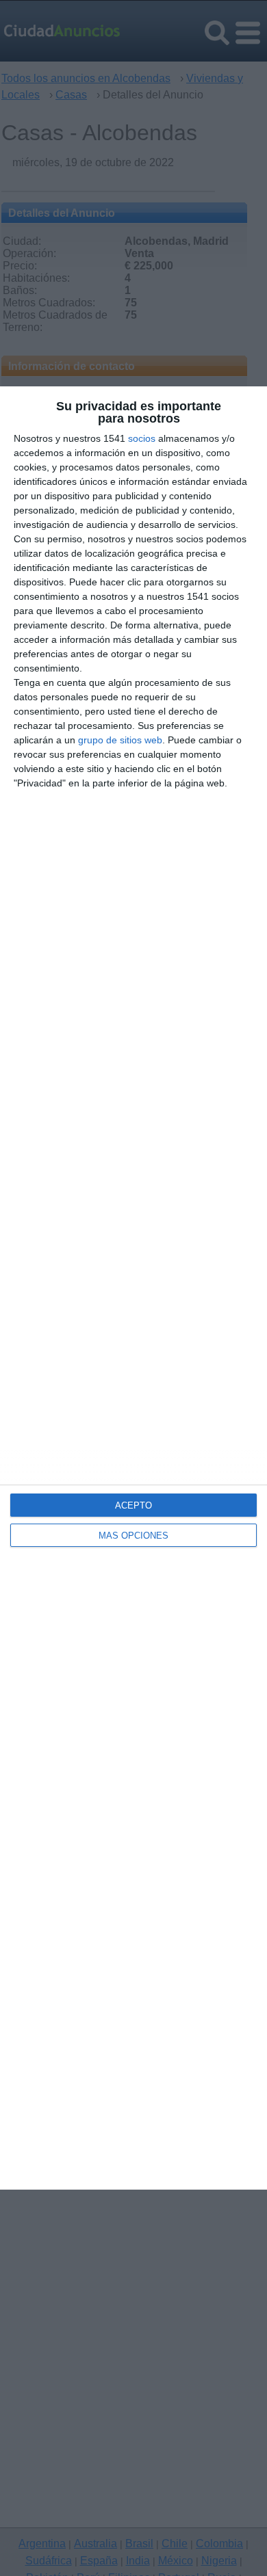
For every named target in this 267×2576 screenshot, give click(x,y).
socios (142, 438)
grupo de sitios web (120, 740)
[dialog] (133, 1288)
